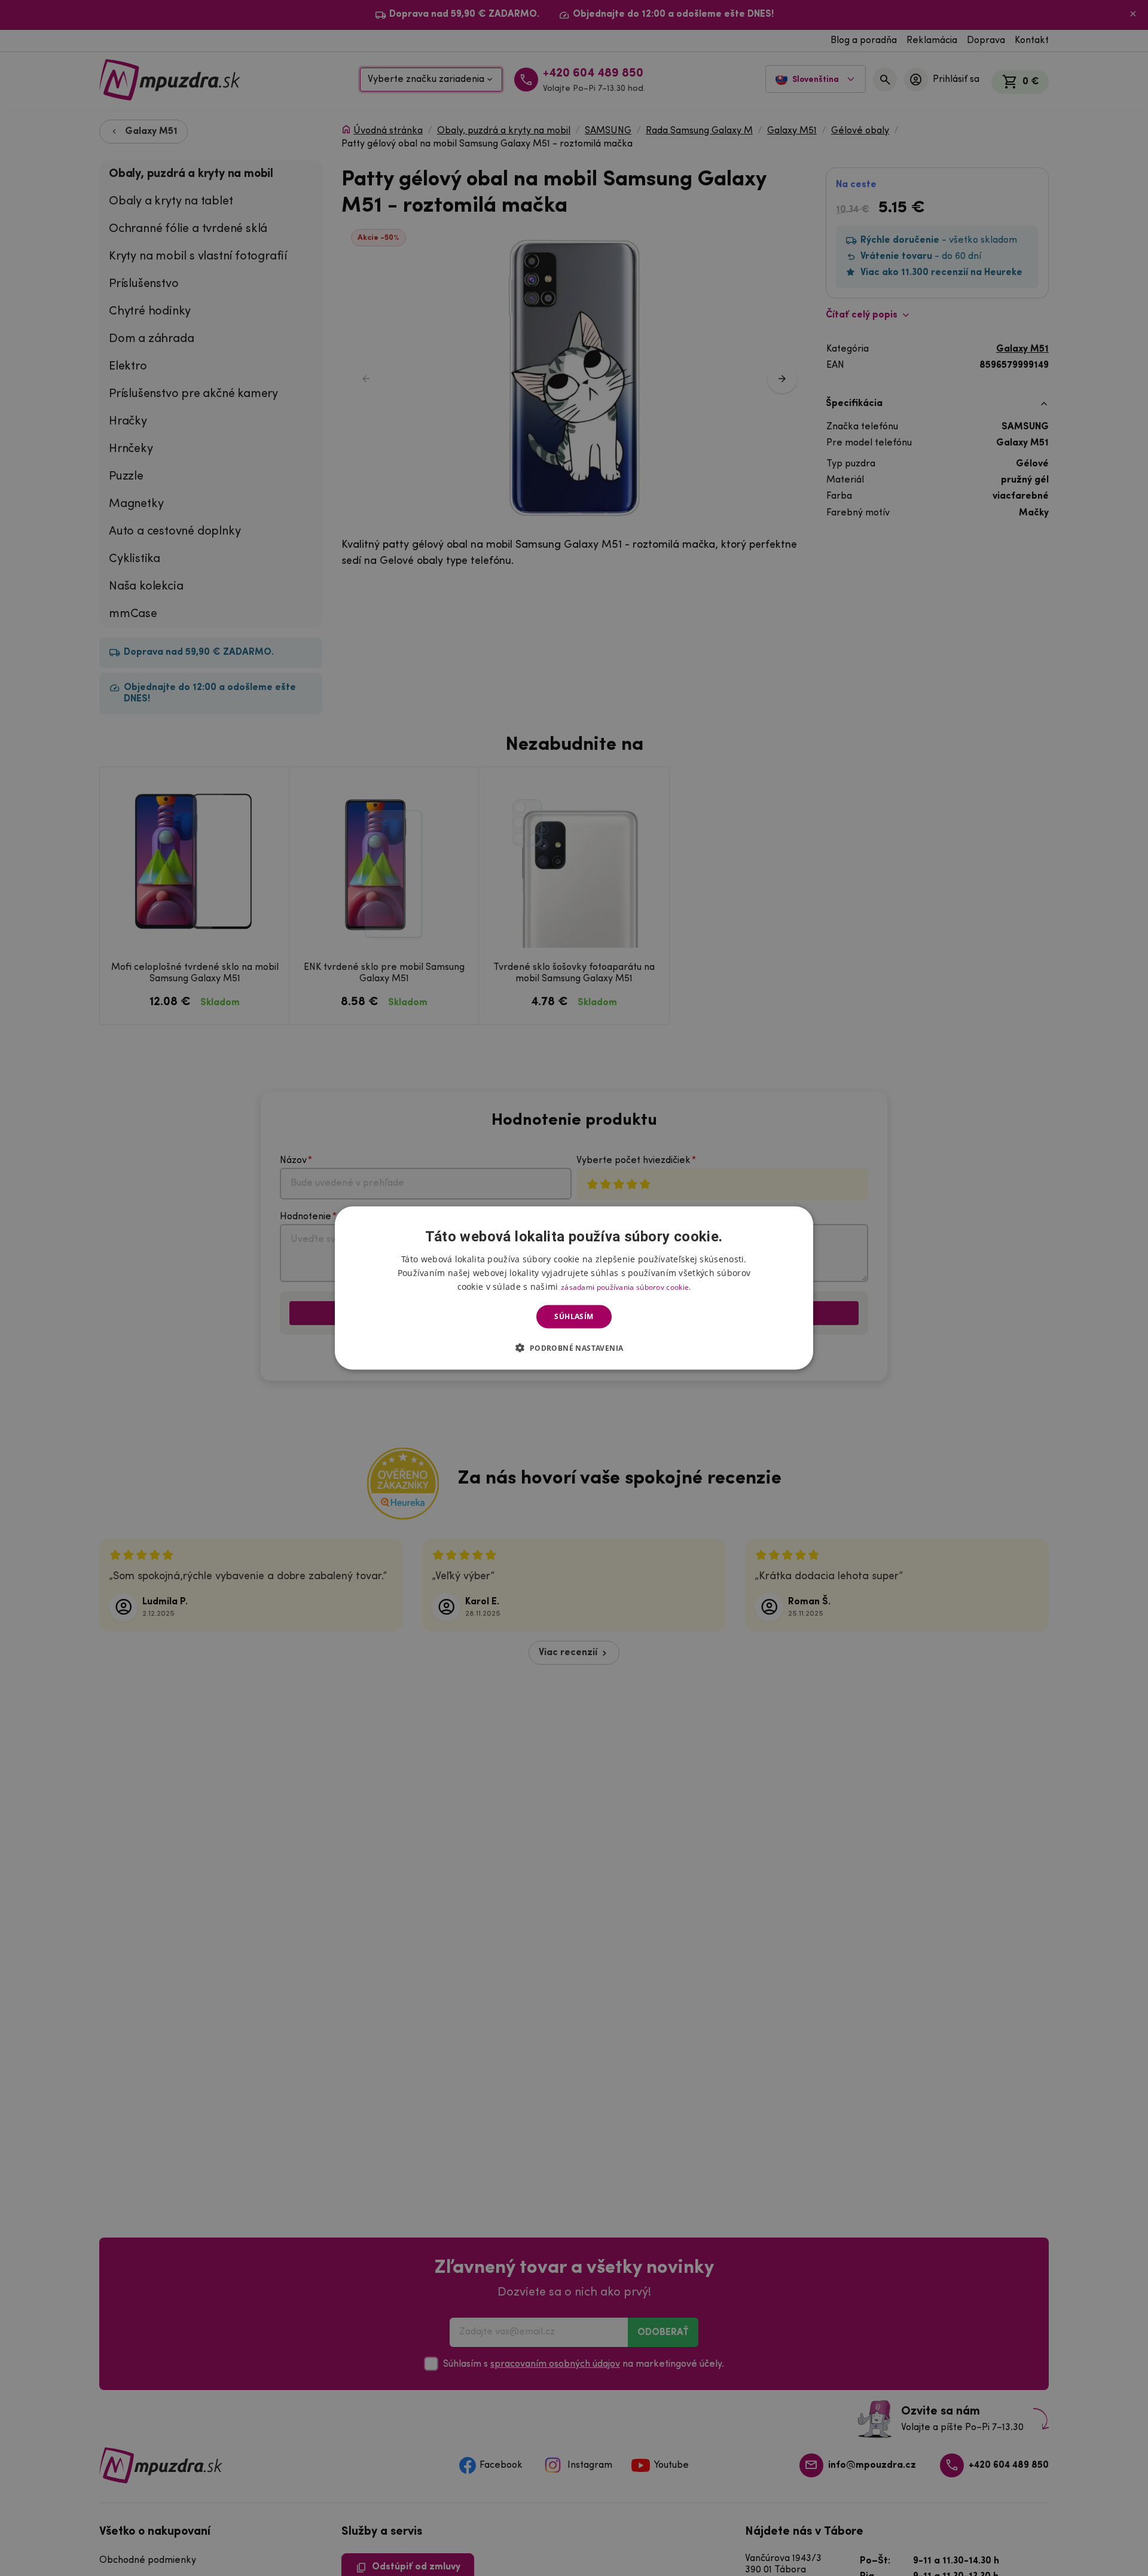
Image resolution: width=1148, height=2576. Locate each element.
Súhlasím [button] (574, 1316)
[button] (574, 1347)
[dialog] (574, 1288)
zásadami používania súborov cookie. (626, 1287)
